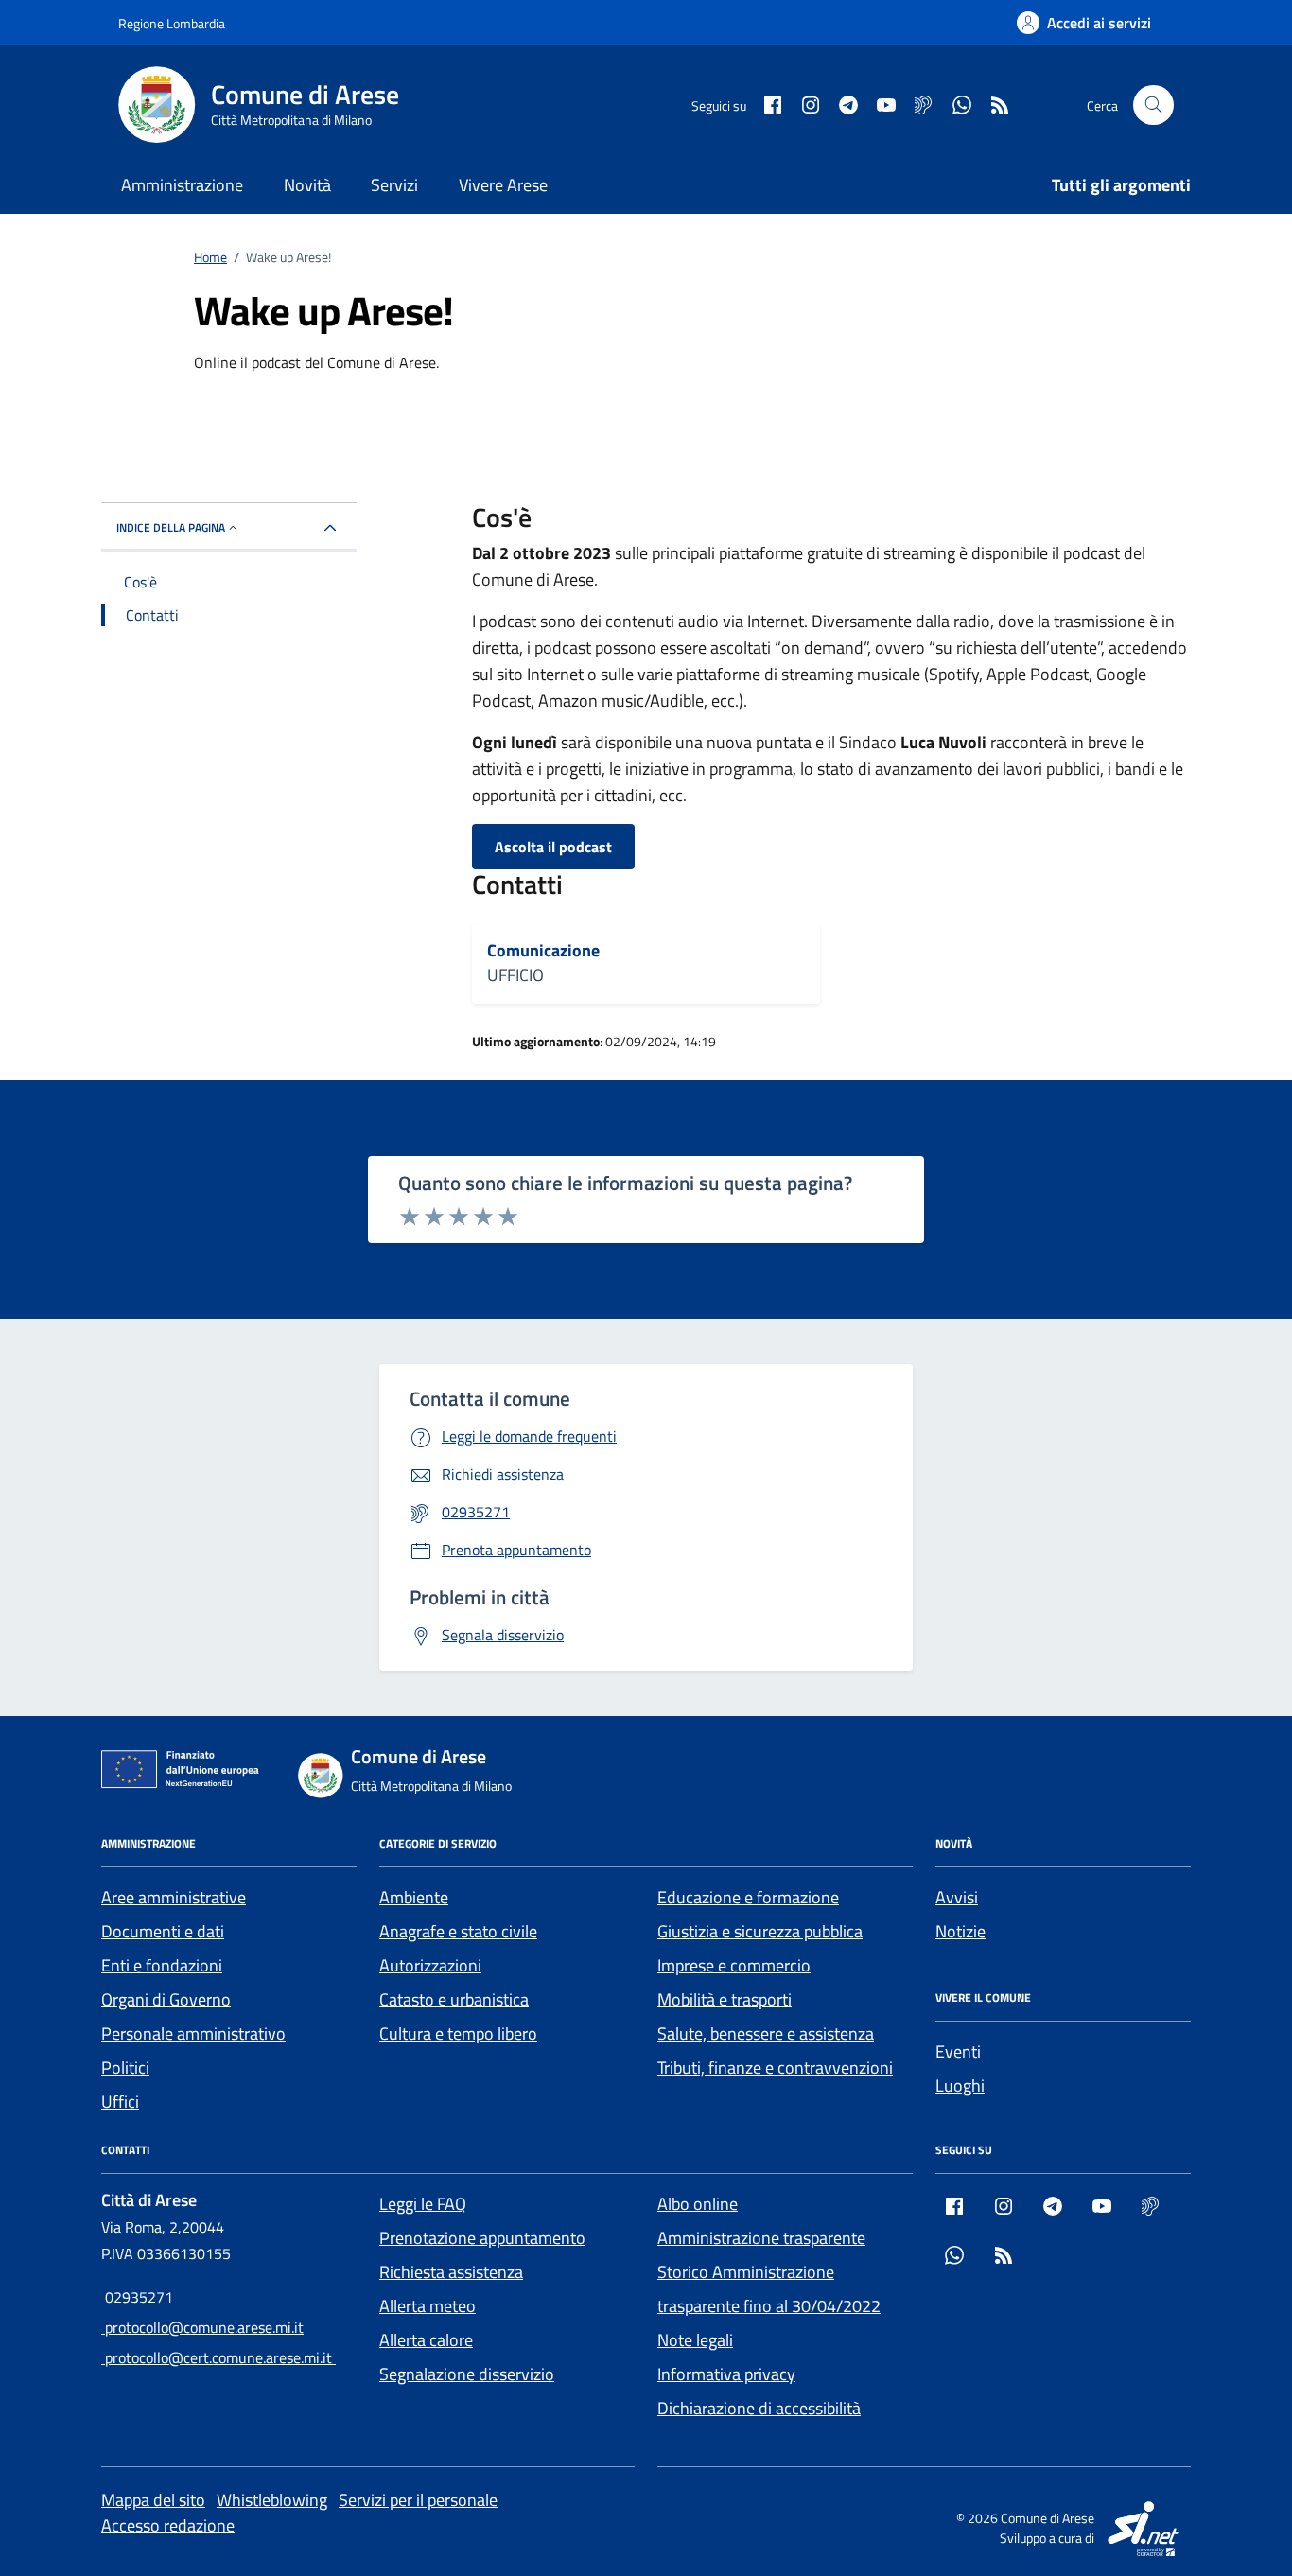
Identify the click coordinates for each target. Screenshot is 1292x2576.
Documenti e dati (163, 1931)
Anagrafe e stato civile (458, 1931)
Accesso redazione (168, 2525)
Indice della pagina (171, 527)
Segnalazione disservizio (467, 2374)
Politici (125, 2068)
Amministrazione (182, 185)
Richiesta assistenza (451, 2272)
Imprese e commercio (734, 1965)
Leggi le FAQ (423, 2204)
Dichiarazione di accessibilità (759, 2408)
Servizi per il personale (418, 2500)
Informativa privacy (726, 2374)
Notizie (960, 1931)
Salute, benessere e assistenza (766, 2033)
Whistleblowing (272, 2500)
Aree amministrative (174, 1897)
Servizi (394, 185)
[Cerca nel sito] (1153, 105)
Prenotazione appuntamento (482, 2238)
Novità (307, 185)
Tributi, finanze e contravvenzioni (775, 2068)
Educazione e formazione (748, 1897)
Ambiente (414, 1897)
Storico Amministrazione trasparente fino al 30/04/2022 (769, 2289)
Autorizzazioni (430, 1965)
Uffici (120, 2102)
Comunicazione (543, 951)
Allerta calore (426, 2340)
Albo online (698, 2204)
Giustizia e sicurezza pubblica (760, 1931)
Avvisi (957, 1897)
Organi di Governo (166, 1999)
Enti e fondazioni (162, 1965)
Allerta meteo (428, 2306)
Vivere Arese (503, 185)
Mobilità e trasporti (725, 1999)
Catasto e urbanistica (454, 1999)
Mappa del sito (153, 2500)
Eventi (958, 2051)
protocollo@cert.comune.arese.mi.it (218, 2357)
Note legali (695, 2340)
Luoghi (960, 2085)
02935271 (137, 2297)
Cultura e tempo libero (458, 2033)
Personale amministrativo (193, 2033)
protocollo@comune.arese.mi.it (202, 2327)
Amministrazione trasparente (761, 2238)
